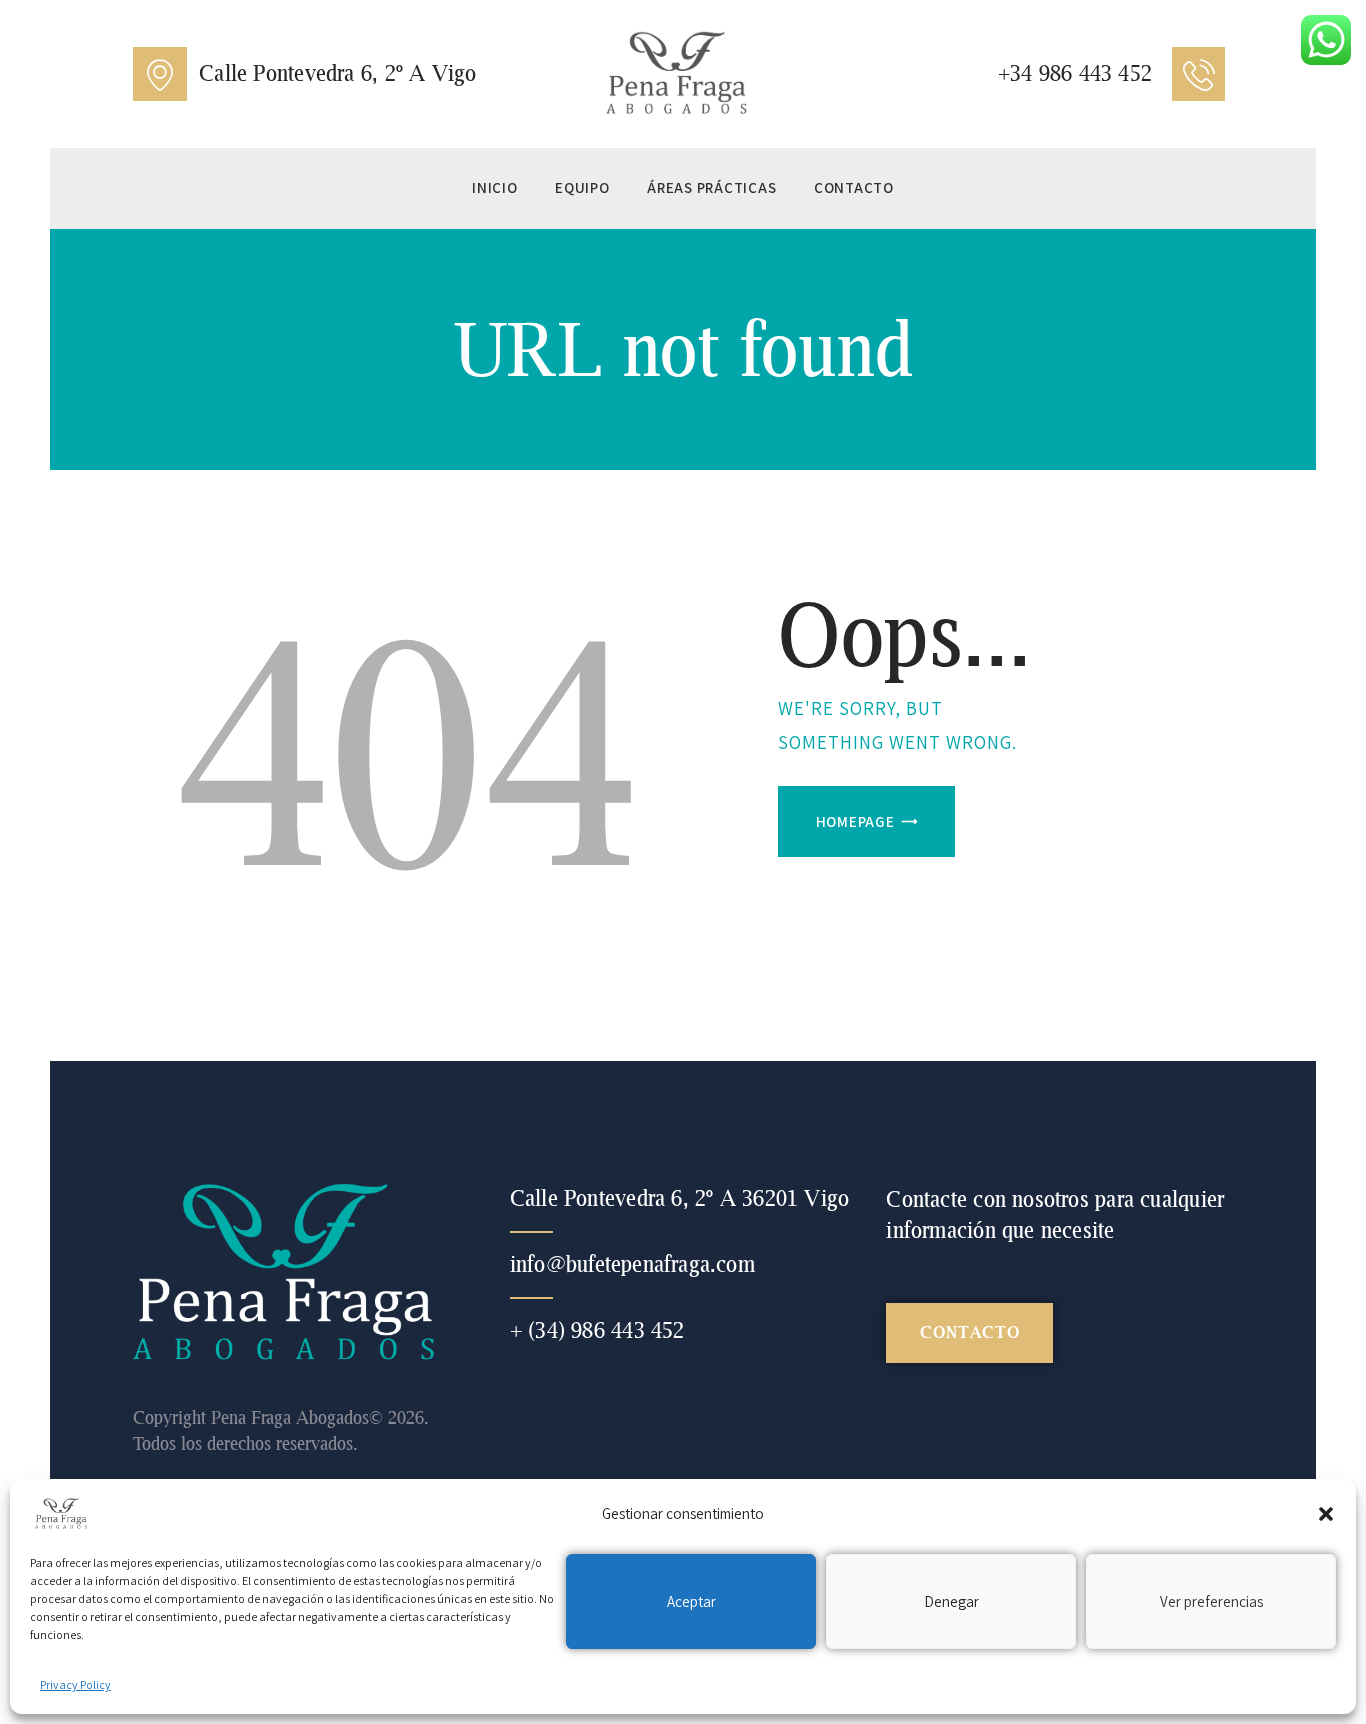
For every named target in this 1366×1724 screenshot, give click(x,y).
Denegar (951, 1601)
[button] (1326, 1514)
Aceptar (691, 1601)
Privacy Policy (75, 1684)
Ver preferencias (1211, 1601)
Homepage (855, 821)
